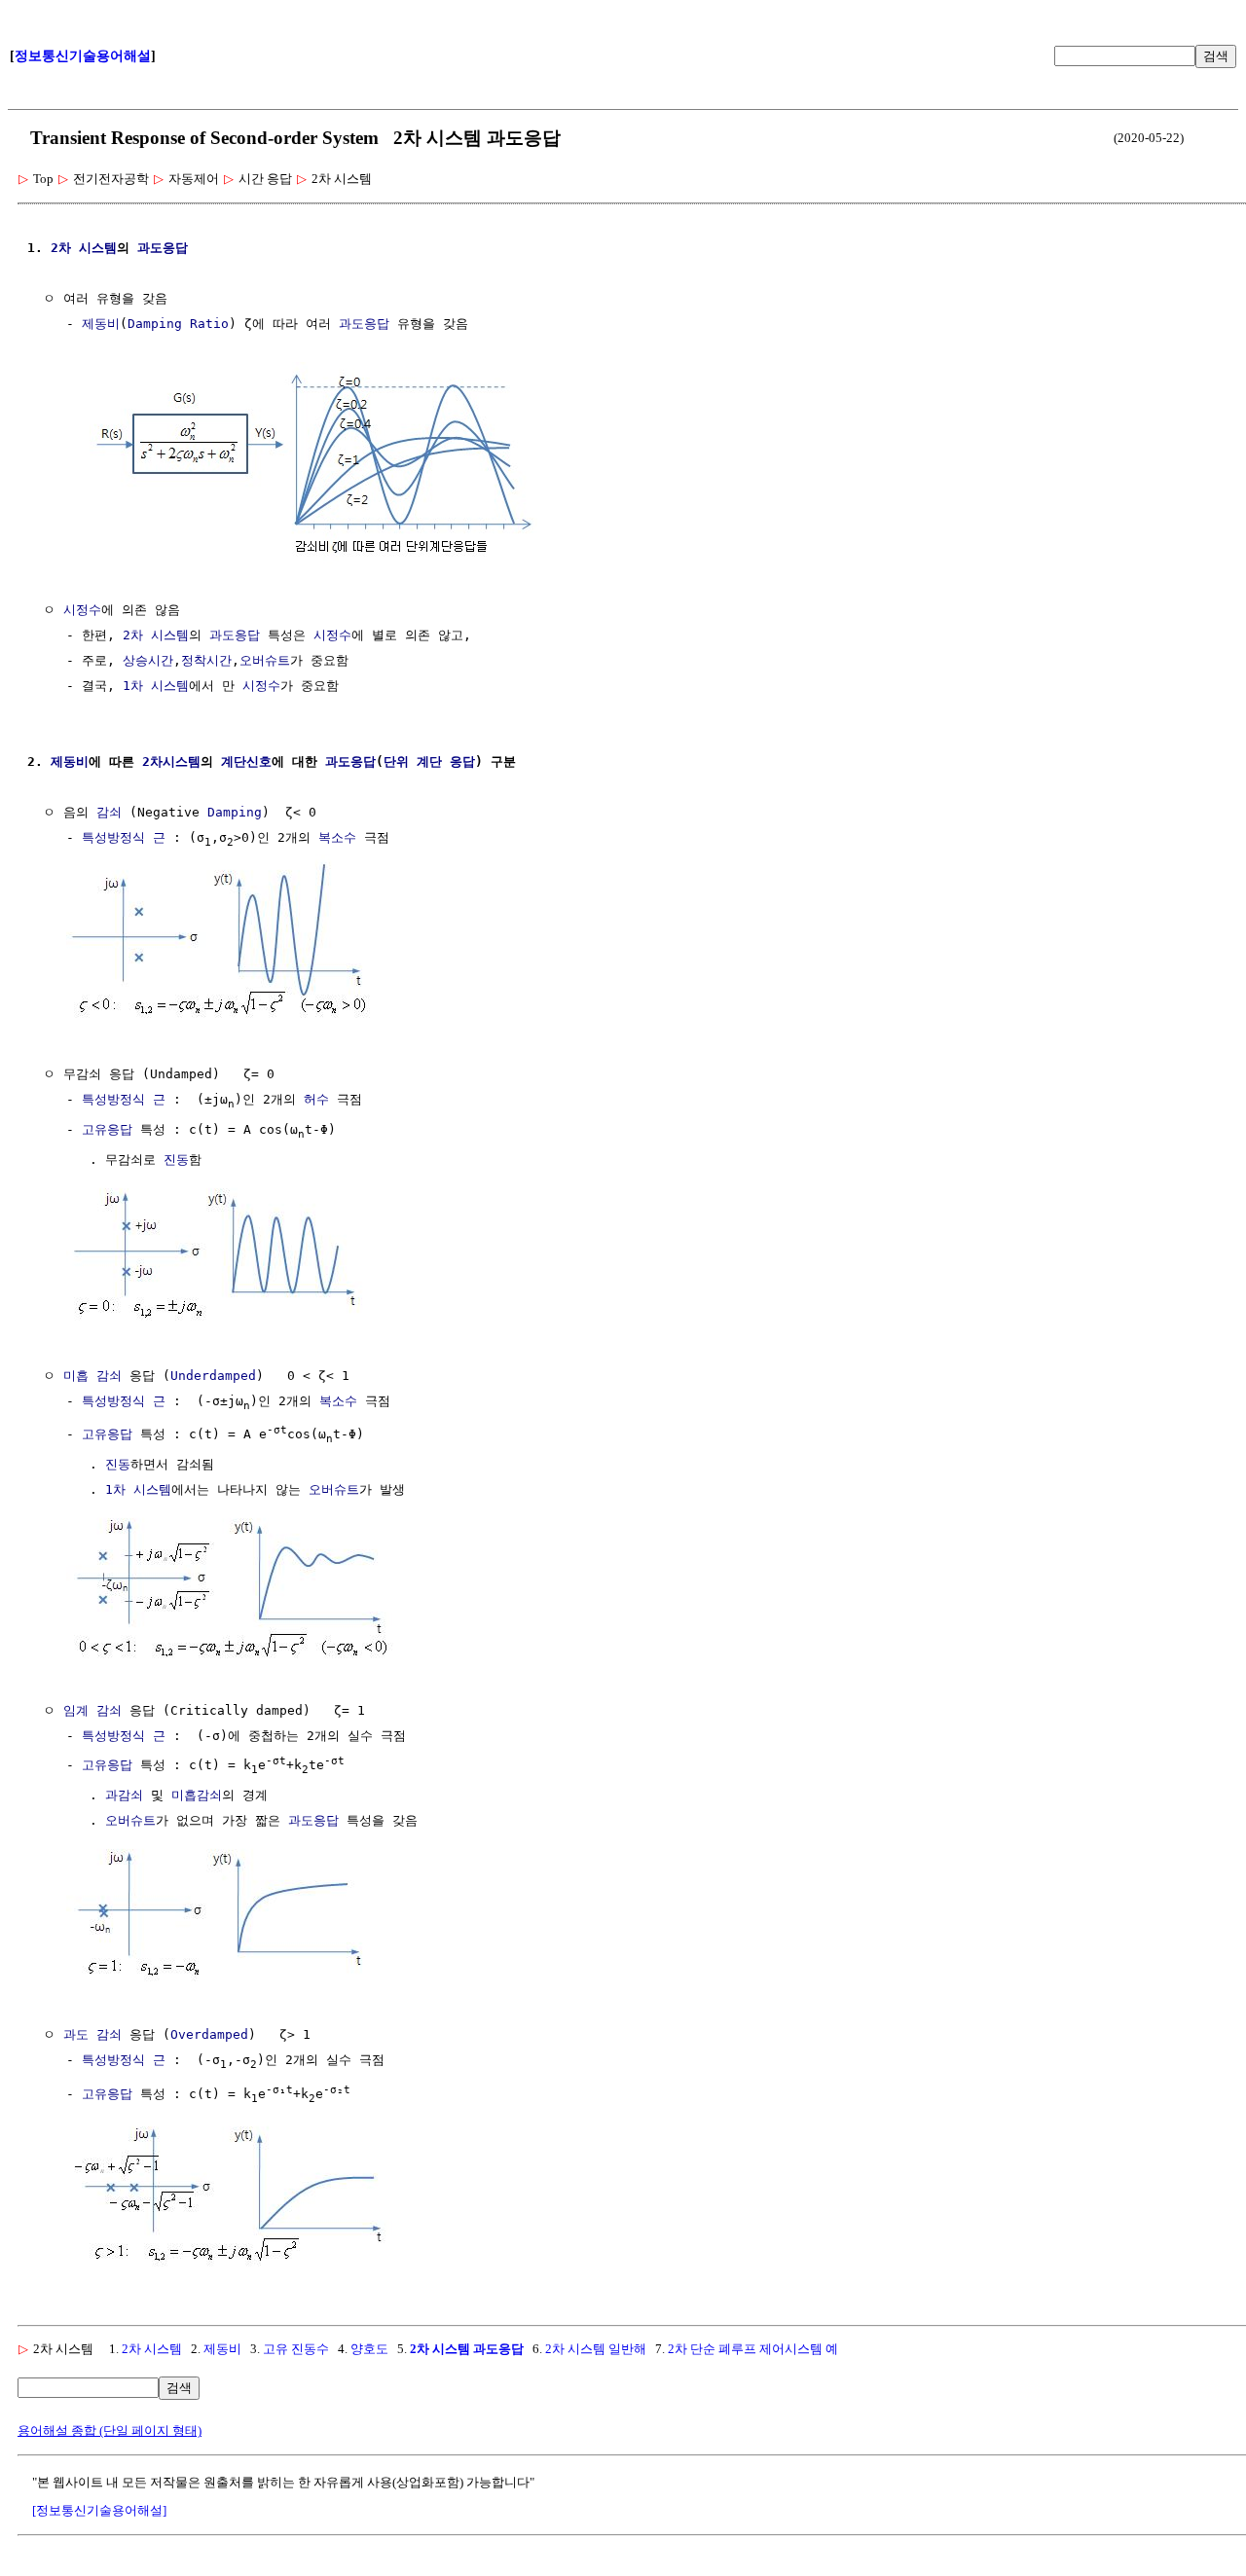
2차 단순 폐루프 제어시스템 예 (753, 2349)
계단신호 (246, 762)
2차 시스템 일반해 (596, 2349)
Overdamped (209, 2034)
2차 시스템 (84, 248)
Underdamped (213, 1376)
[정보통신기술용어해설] (99, 2510)
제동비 (101, 324)
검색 (1216, 56)
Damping (235, 812)
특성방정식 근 (124, 837)
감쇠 (109, 812)
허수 (316, 1099)
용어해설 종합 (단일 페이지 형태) (110, 2431)
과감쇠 (124, 1795)
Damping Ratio (178, 324)
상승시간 (148, 660)
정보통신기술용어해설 (83, 56)
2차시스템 (171, 762)
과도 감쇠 (92, 2034)
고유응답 (107, 1129)
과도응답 (163, 248)
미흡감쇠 (197, 1795)
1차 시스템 (156, 686)
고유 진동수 (296, 2349)
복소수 (337, 837)
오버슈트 (265, 660)
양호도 (369, 2349)
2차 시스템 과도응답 (467, 2349)
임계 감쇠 (92, 1710)
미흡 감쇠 (92, 1376)
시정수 (82, 610)
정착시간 (206, 660)
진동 (176, 1160)
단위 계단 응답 (429, 762)
